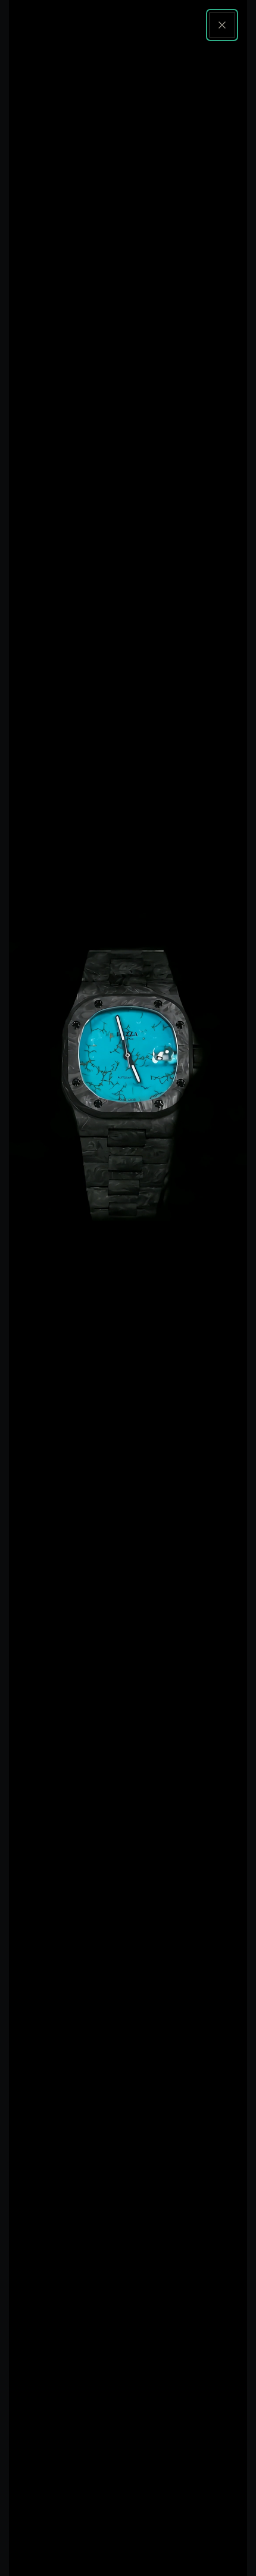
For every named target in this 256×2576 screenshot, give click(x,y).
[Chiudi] (222, 25)
